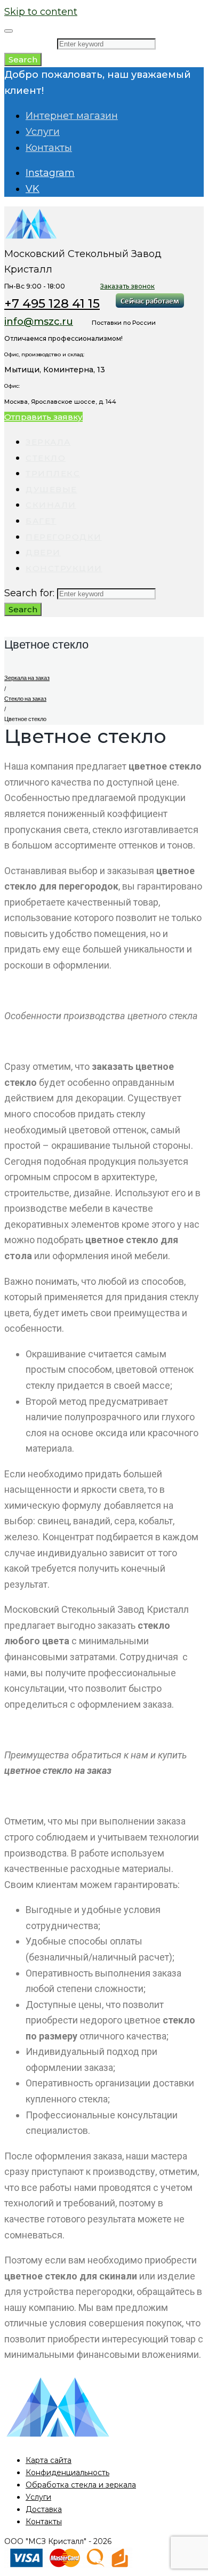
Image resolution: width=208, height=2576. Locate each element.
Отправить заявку (43, 417)
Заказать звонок (127, 286)
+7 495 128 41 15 (52, 303)
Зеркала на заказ (27, 678)
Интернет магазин (72, 116)
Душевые (51, 489)
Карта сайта (49, 2460)
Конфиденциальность (67, 2473)
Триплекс (53, 473)
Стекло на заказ (25, 699)
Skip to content (41, 12)
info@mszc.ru (39, 322)
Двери (43, 552)
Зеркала (48, 442)
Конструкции (64, 568)
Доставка (44, 2509)
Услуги (43, 132)
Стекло (46, 458)
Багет (41, 521)
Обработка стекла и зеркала (81, 2485)
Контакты (49, 148)
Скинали (51, 505)
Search (23, 59)
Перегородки (64, 537)
